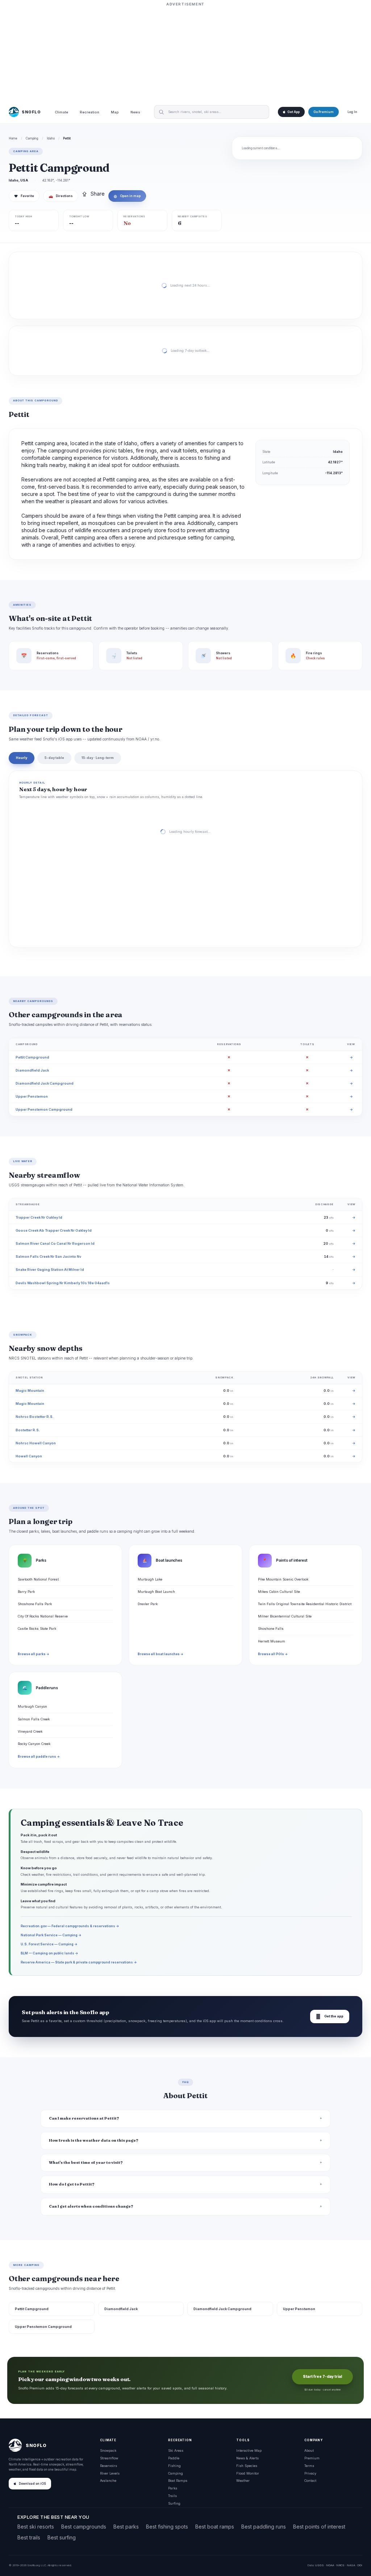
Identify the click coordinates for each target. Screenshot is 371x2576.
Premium (312, 2458)
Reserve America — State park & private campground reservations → (79, 1962)
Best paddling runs (264, 2527)
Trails (172, 2496)
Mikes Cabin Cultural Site (279, 1592)
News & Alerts (247, 2458)
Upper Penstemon (32, 1096)
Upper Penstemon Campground (44, 1109)
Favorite (24, 196)
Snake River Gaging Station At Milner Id (50, 1270)
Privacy (310, 2473)
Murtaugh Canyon (32, 1706)
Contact (310, 2481)
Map (115, 112)
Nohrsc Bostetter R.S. (35, 1417)
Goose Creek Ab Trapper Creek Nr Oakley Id (54, 1230)
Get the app (330, 2016)
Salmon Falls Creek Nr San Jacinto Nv (48, 1256)
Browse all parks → (34, 1654)
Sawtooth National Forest (38, 1579)
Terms (309, 2466)
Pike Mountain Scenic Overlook (283, 1579)
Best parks (126, 2527)
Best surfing (62, 2537)
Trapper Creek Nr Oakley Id (39, 1217)
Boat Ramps (178, 2481)
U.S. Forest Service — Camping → (49, 1944)
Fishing (174, 2466)
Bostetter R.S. (28, 1430)
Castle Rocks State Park (37, 1629)
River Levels (110, 2473)
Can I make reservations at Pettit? (84, 2118)
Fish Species (247, 2466)
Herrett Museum (272, 1641)
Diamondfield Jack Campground (45, 1083)
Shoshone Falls (271, 1629)
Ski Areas (176, 2450)
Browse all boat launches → (161, 1654)
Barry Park (26, 1592)
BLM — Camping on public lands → (49, 1953)
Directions (61, 196)
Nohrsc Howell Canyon (36, 1443)
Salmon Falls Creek (34, 1719)
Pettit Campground (32, 1057)
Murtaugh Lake (150, 1579)
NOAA (330, 2565)
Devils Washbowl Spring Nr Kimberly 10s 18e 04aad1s (63, 1283)
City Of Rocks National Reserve (43, 1616)
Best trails (29, 2537)
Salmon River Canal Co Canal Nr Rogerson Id (55, 1243)
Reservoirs (109, 2466)
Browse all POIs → (273, 1654)
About (309, 2450)
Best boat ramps (215, 2527)
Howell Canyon (29, 1456)
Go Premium (324, 112)
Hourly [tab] (22, 758)
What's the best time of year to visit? (86, 2162)
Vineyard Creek (30, 1731)
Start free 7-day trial (322, 2377)
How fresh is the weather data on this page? (94, 2140)
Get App (293, 112)
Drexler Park (148, 1604)
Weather (243, 2481)
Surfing (174, 2503)
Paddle (174, 2458)
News (135, 112)
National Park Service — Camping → (51, 1935)
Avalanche (108, 2481)
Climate (61, 112)
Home (13, 138)
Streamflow (109, 2458)
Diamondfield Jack (32, 1070)
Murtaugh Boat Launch (156, 1592)
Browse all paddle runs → (39, 1757)
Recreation (89, 112)
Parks (173, 2488)
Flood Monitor (248, 2473)
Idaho (51, 138)
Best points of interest (319, 2527)
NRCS (340, 2565)
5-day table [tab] (54, 758)
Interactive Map (249, 2450)
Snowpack (108, 2450)
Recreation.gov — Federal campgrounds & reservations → (70, 1926)
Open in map (127, 196)
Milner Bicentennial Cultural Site (285, 1616)
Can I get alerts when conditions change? (91, 2206)
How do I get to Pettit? (72, 2184)
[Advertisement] (185, 53)
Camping (32, 138)
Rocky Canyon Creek (34, 1744)
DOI (360, 2565)
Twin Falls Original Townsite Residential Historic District (305, 1604)
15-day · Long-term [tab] (98, 758)
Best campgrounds (84, 2527)
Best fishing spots (167, 2527)
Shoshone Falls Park (35, 1604)
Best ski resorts (36, 2527)
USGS (319, 2565)
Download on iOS (32, 2484)
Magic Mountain (30, 1391)
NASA (351, 2565)
